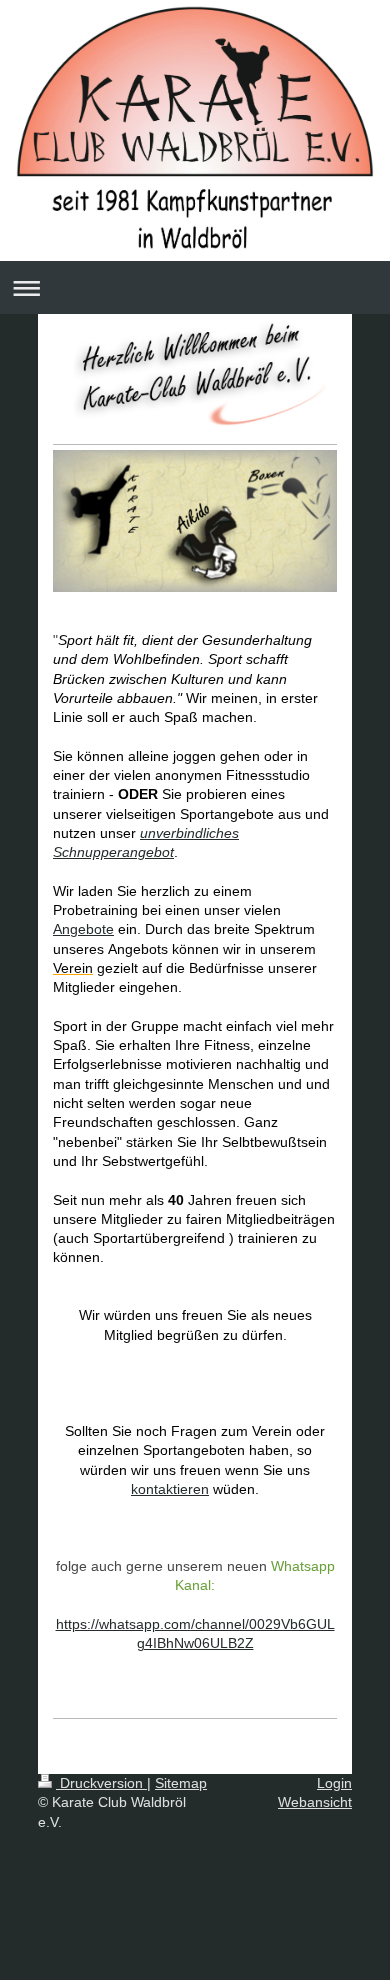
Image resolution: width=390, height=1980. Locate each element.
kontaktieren (170, 1489)
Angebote (83, 929)
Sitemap (181, 1783)
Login (334, 1783)
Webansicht (315, 1802)
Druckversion (101, 1783)
